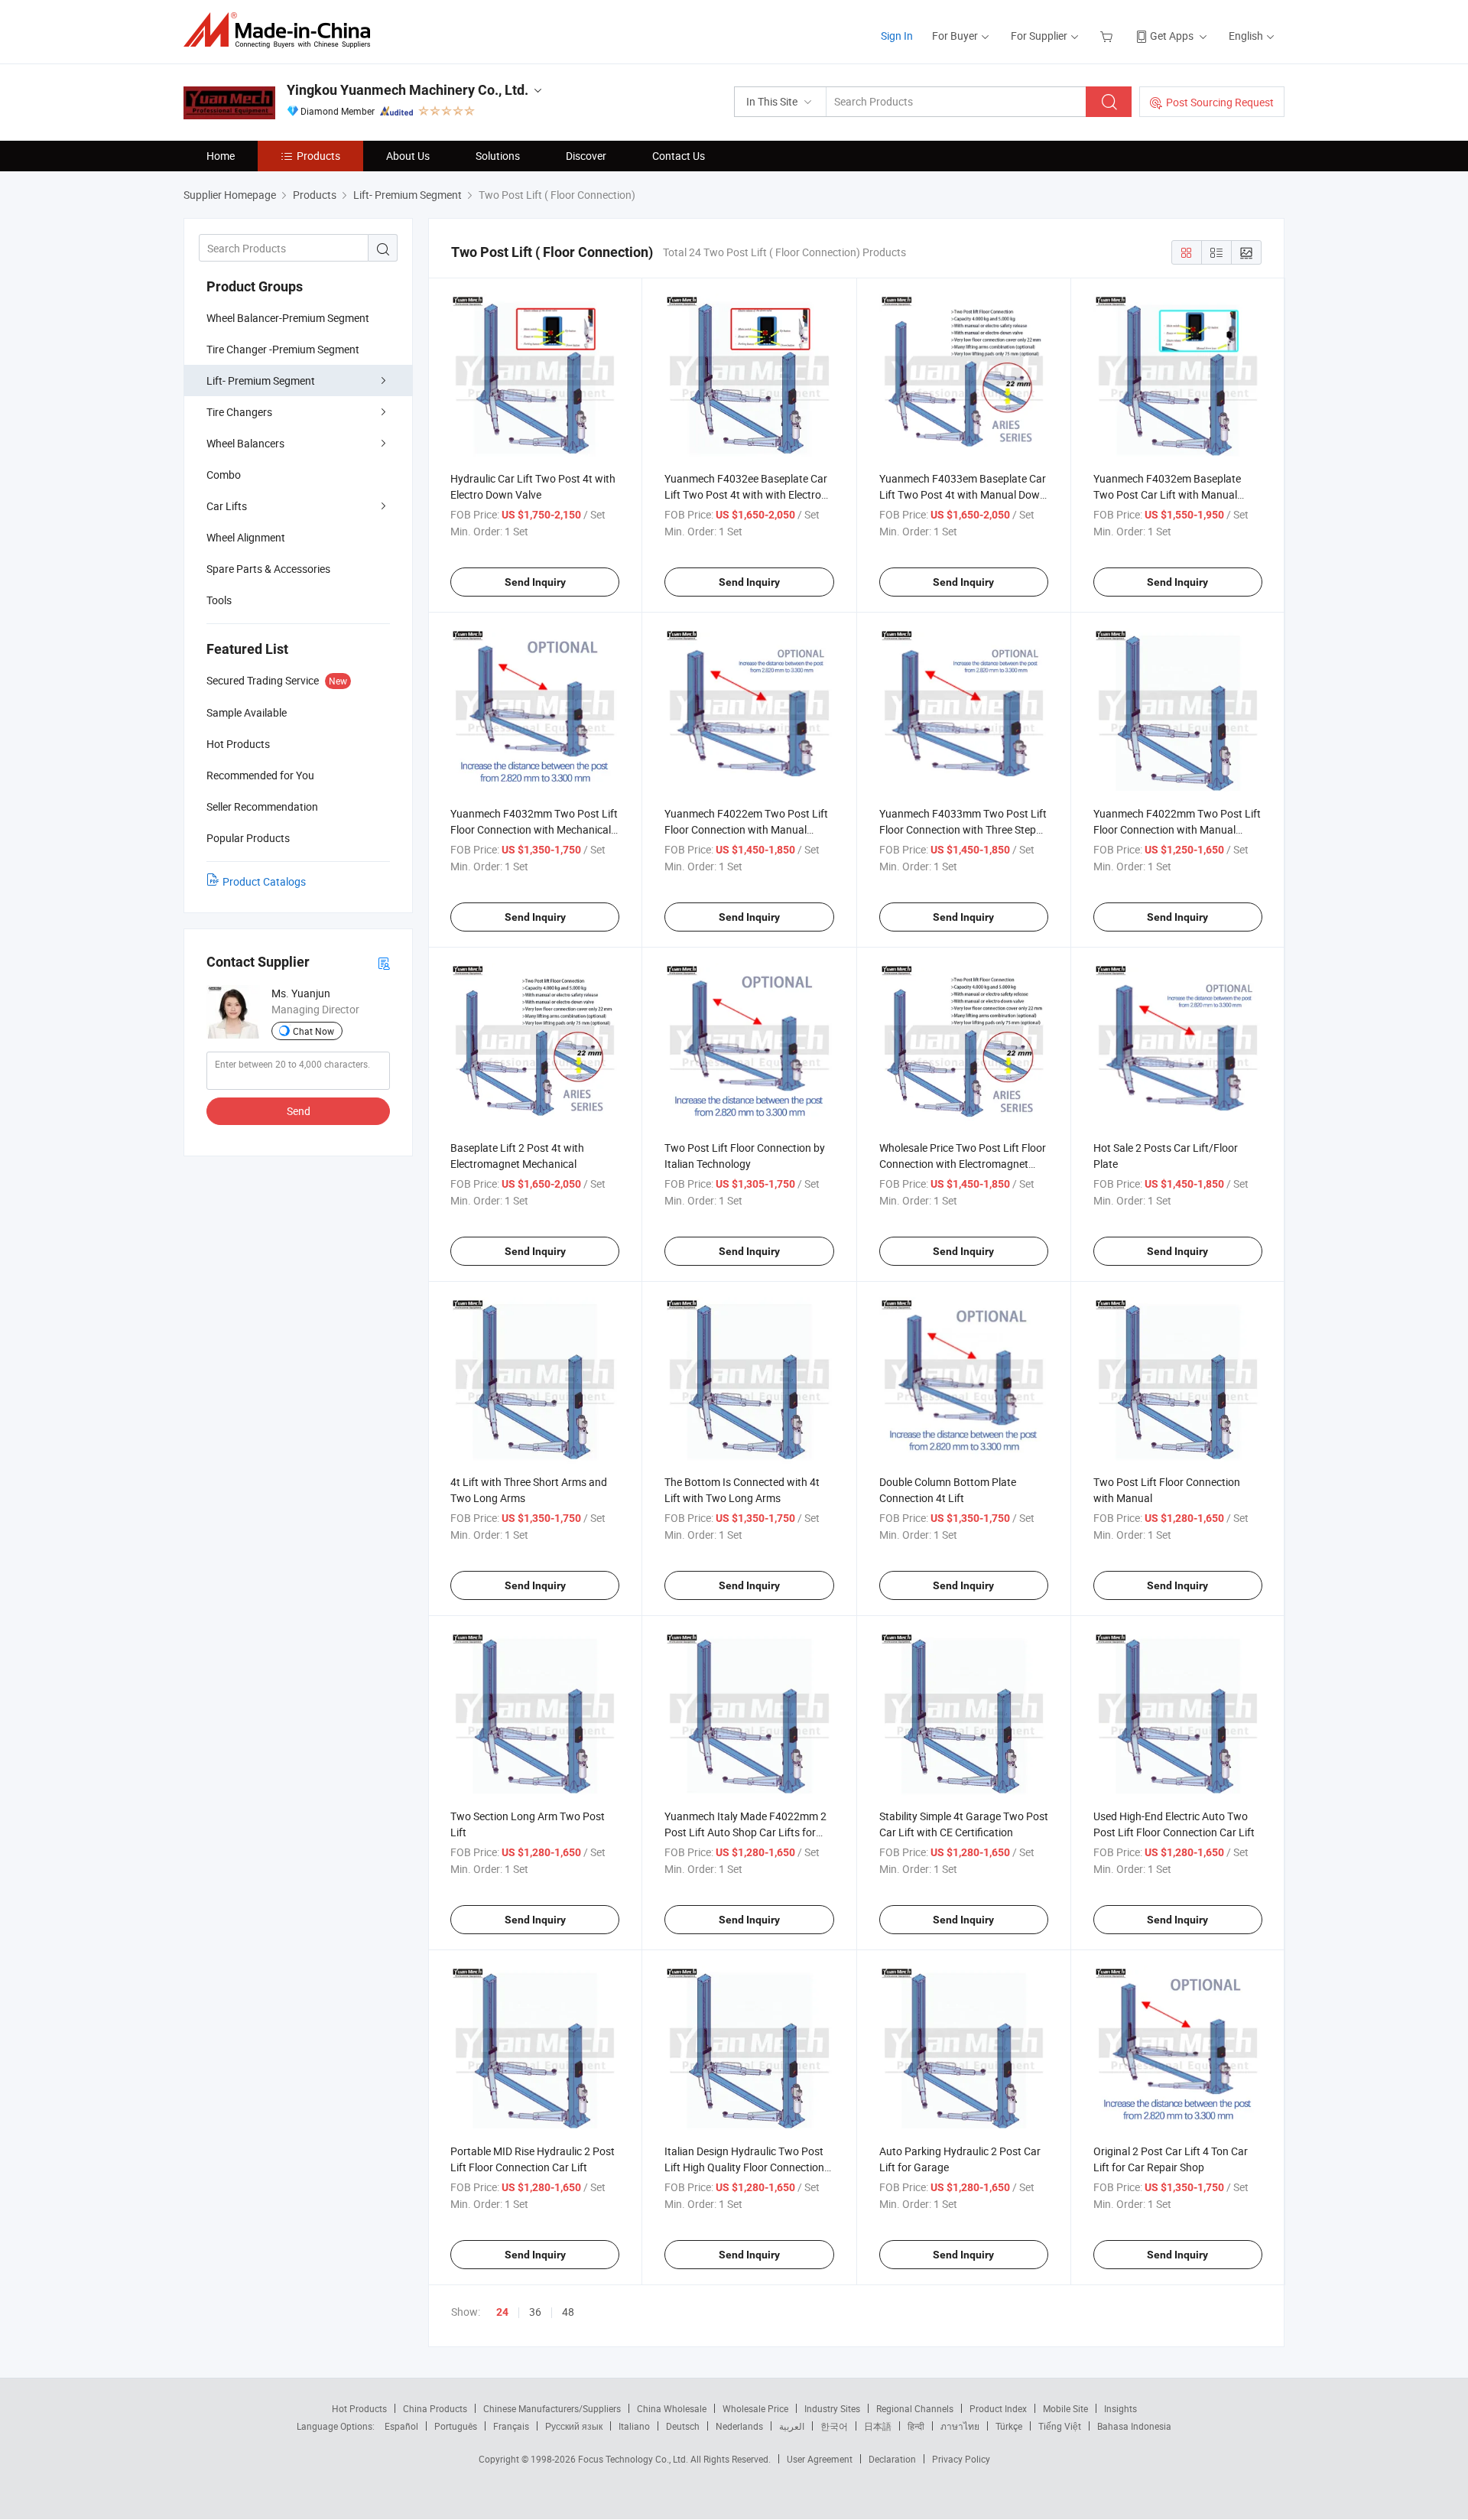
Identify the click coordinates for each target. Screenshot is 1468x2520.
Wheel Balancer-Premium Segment (288, 318)
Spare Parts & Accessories (268, 569)
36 (535, 2312)
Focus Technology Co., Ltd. (634, 2459)
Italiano (634, 2426)
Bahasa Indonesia (1134, 2426)
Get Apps (1172, 36)
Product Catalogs (264, 881)
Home (221, 156)
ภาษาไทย (960, 2426)
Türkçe (1009, 2426)
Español (401, 2426)
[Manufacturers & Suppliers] (282, 30)
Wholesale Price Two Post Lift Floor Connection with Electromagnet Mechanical (963, 1164)
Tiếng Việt (1060, 2426)
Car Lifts (227, 506)
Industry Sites (832, 2408)
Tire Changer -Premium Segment (283, 349)
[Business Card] (384, 962)
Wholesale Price (755, 2408)
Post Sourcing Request (1220, 102)
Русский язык (574, 2426)
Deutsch (683, 2426)
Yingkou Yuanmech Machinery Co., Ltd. (408, 90)
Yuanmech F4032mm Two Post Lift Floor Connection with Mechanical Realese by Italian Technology (534, 829)
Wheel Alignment (246, 537)
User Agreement (820, 2459)
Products (318, 156)
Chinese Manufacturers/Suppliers (552, 2408)
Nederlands (739, 2426)
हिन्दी (916, 2426)
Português (456, 2426)
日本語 (878, 2426)
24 (502, 2312)
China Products (435, 2408)
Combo (224, 475)
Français (511, 2426)
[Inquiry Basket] (1108, 36)
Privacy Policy (961, 2459)
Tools (219, 600)
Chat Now (313, 1031)
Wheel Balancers (245, 443)
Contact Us (679, 156)
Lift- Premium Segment (261, 380)
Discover (586, 156)
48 (568, 2312)
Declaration (892, 2459)
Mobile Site (1065, 2408)
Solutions (498, 156)
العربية (792, 2426)
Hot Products (359, 2408)
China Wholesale (672, 2408)
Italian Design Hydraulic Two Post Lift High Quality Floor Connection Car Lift (744, 2167)
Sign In (897, 36)
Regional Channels (915, 2408)
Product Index (998, 2408)
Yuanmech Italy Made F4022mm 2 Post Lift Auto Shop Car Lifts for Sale (745, 1832)
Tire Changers (239, 412)
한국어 (834, 2426)
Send (299, 1111)
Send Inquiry (535, 582)
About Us (408, 156)
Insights (1120, 2408)
